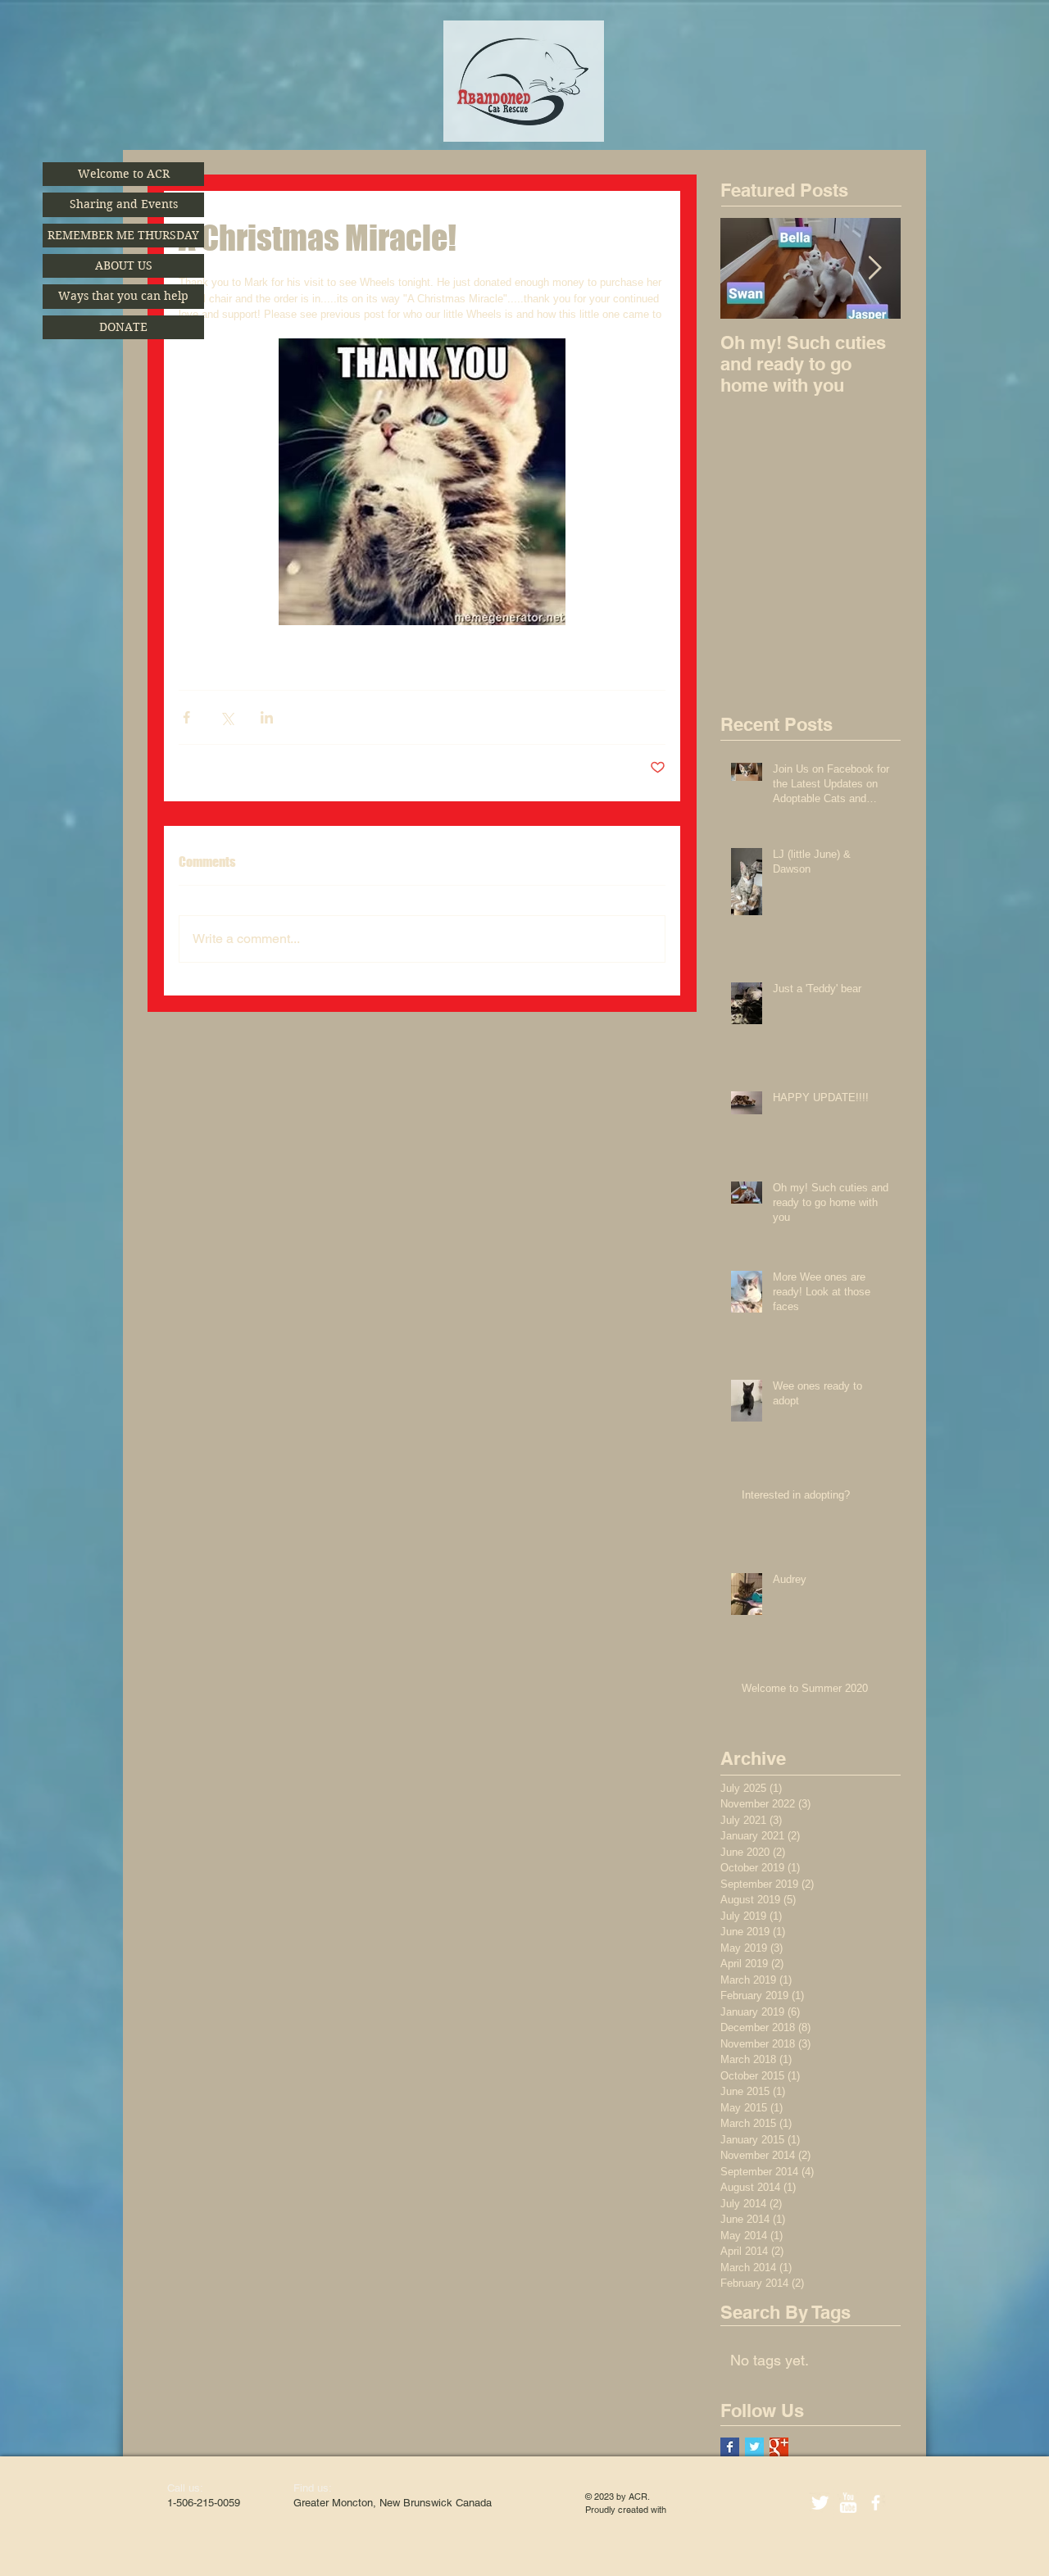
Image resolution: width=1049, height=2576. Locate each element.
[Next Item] (874, 268)
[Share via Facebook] (186, 717)
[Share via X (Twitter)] (227, 717)
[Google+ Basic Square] (779, 2447)
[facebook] (876, 2503)
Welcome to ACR (124, 174)
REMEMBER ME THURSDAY (123, 235)
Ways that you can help (123, 296)
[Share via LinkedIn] (267, 717)
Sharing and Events (124, 204)
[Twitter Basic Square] (754, 2447)
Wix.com (686, 2510)
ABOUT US (124, 265)
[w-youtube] (848, 2503)
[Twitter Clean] (820, 2503)
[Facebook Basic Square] (730, 2447)
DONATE (123, 327)
